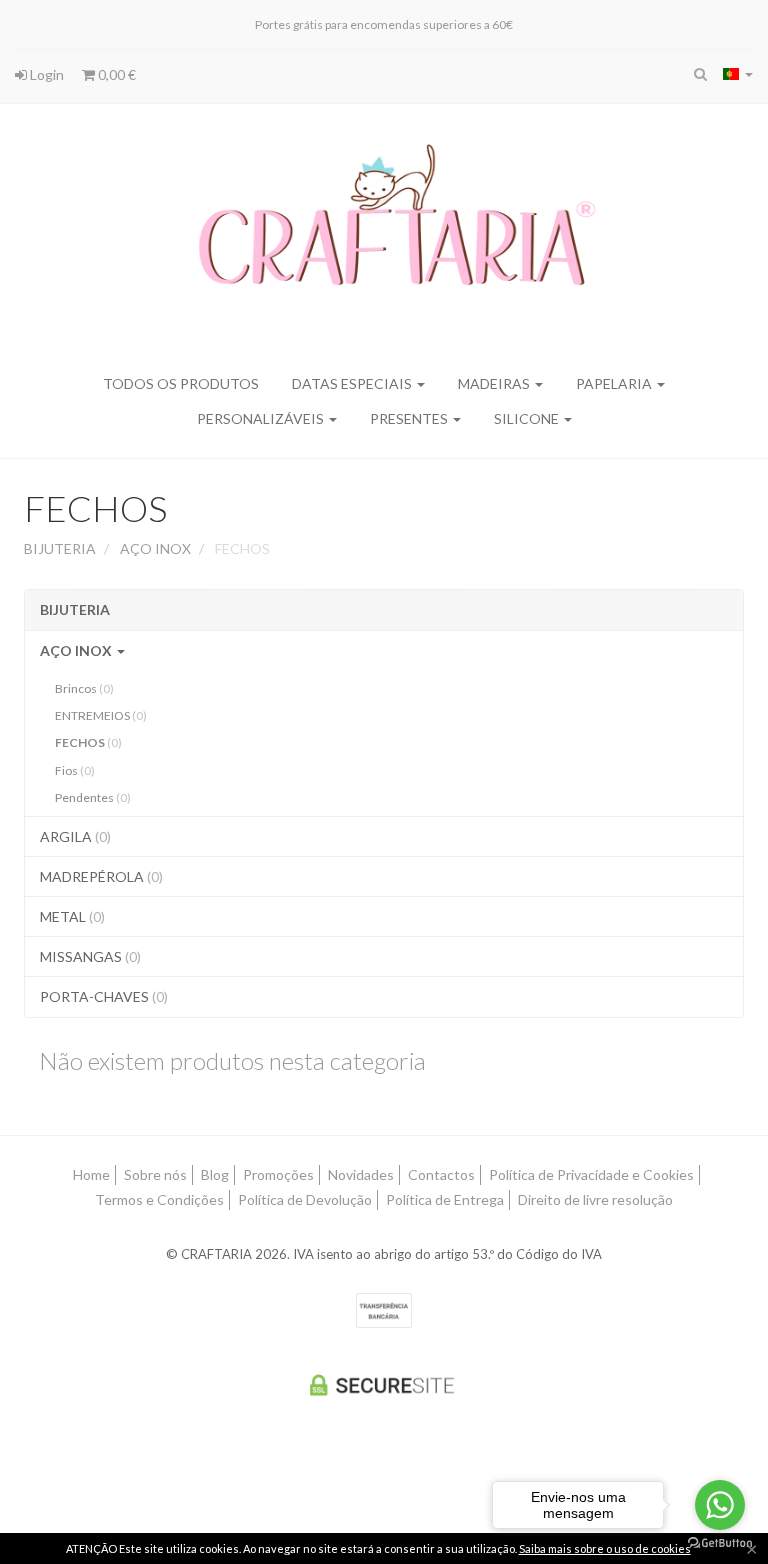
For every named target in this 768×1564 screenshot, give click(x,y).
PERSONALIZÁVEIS (262, 418)
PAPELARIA (615, 383)
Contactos (441, 1174)
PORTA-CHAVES (104, 996)
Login (45, 74)
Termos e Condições (159, 1199)
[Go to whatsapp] (720, 1505)
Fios (75, 770)
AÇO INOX (77, 650)
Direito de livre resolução (595, 1199)
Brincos (84, 688)
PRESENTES (410, 418)
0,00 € (115, 74)
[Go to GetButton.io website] (720, 1543)
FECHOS (95, 508)
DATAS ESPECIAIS (353, 383)
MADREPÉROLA (101, 876)
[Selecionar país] (738, 74)
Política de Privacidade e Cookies (591, 1174)
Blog (215, 1174)
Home (91, 1174)
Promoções (278, 1174)
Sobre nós (155, 1174)
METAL (72, 916)
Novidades (361, 1174)
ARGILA (75, 836)
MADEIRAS (495, 383)
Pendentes (93, 797)
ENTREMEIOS (101, 715)
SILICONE (528, 418)
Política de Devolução (305, 1199)
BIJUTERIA (75, 609)
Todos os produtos (181, 383)
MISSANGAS (90, 956)
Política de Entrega (445, 1199)
